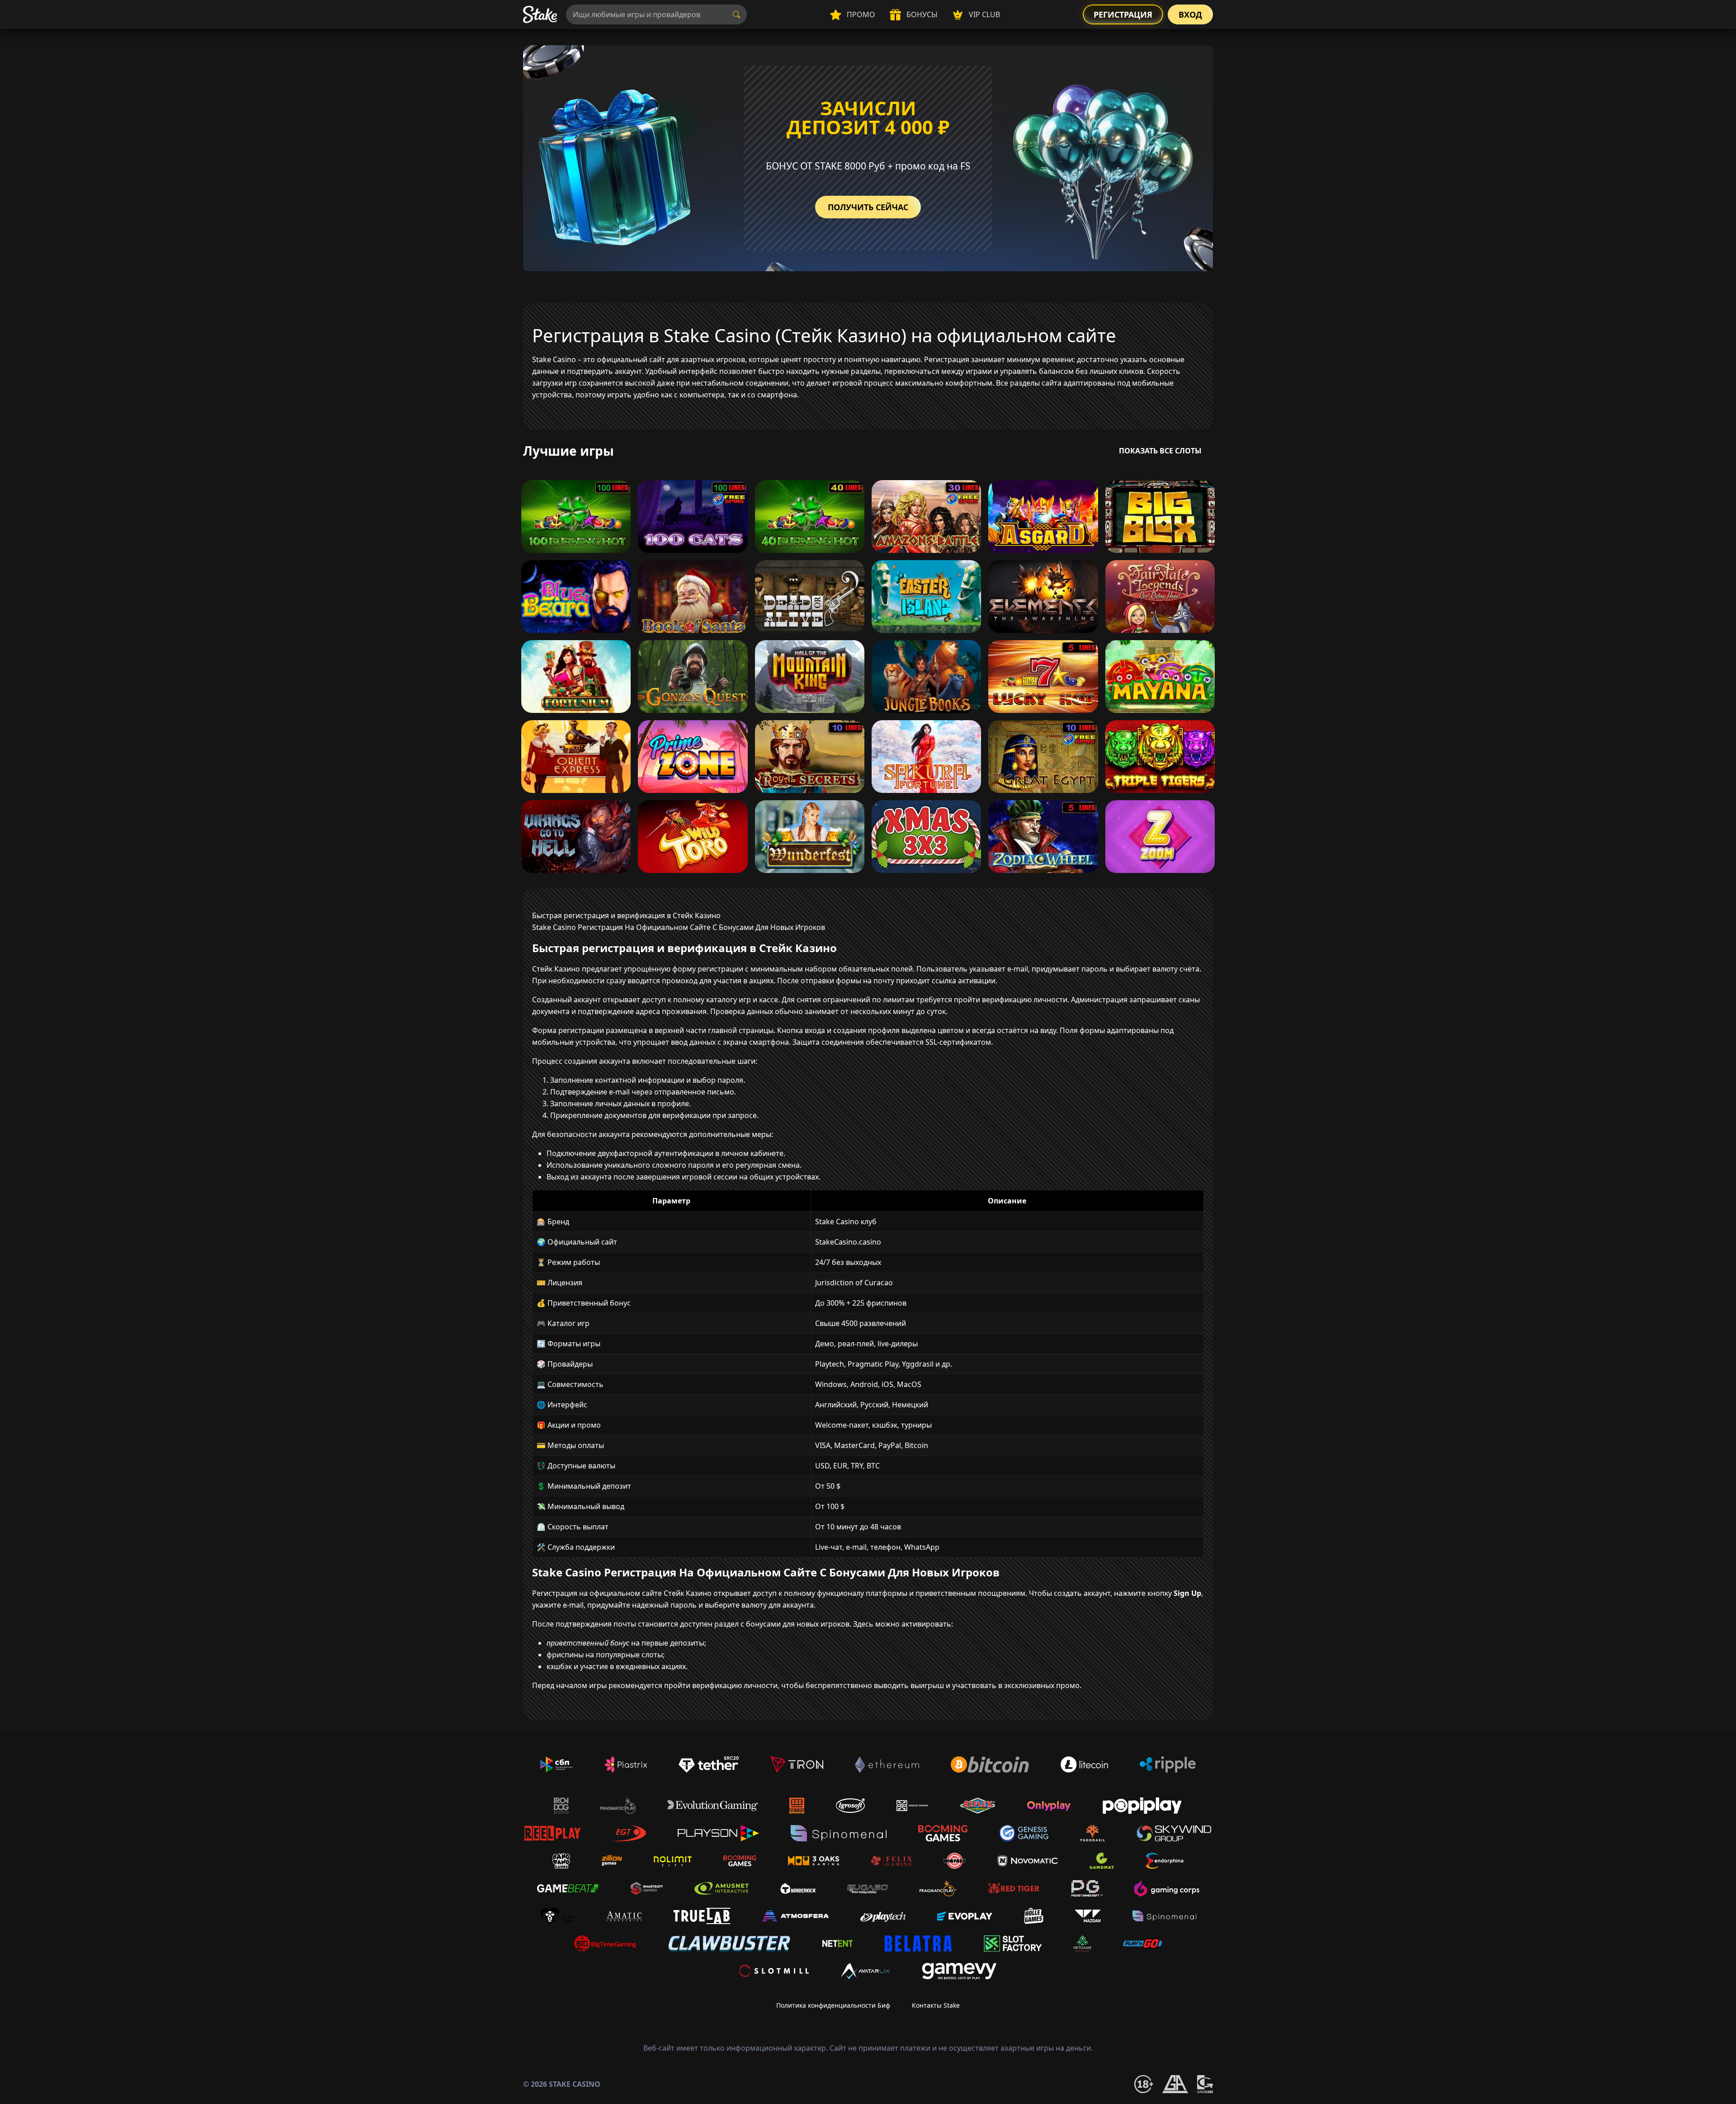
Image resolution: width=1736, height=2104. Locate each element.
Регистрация (1123, 14)
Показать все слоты (1160, 451)
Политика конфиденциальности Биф (833, 2005)
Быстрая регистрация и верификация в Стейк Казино (626, 915)
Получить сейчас (868, 207)
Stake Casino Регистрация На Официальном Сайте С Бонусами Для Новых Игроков (679, 927)
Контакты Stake (936, 2005)
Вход (1190, 14)
